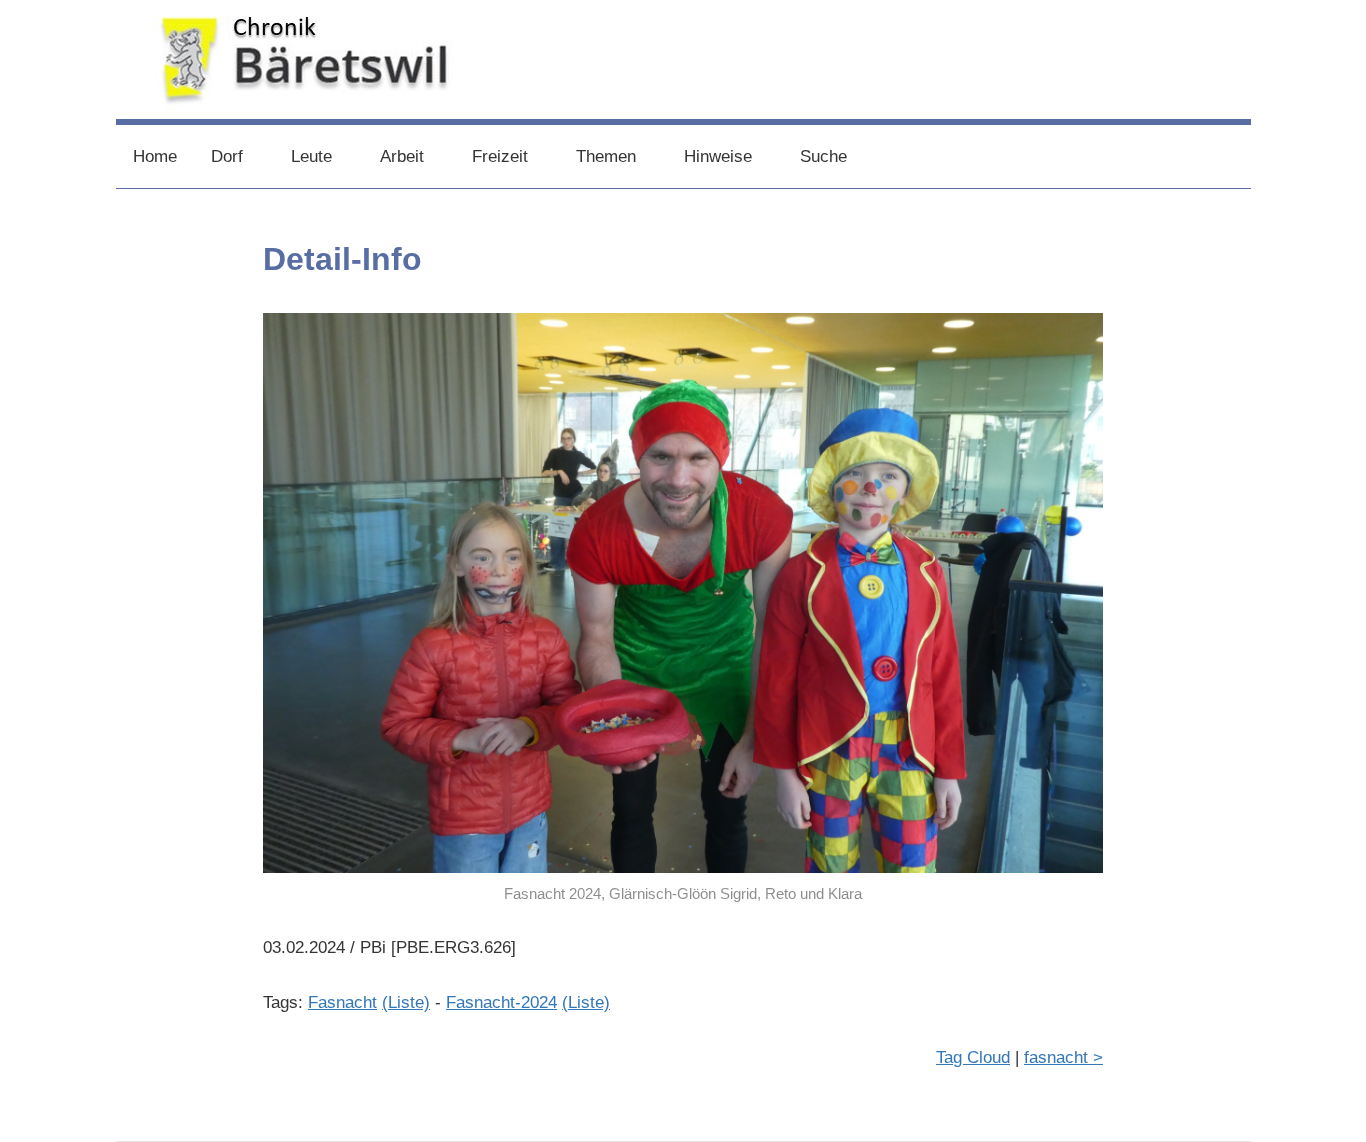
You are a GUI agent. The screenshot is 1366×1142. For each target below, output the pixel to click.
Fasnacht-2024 (501, 1002)
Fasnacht (342, 1002)
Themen (606, 156)
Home (155, 156)
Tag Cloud (973, 1057)
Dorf (227, 156)
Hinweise (718, 156)
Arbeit (402, 156)
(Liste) (406, 1002)
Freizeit (500, 156)
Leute (311, 156)
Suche (823, 156)
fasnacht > (1063, 1057)
